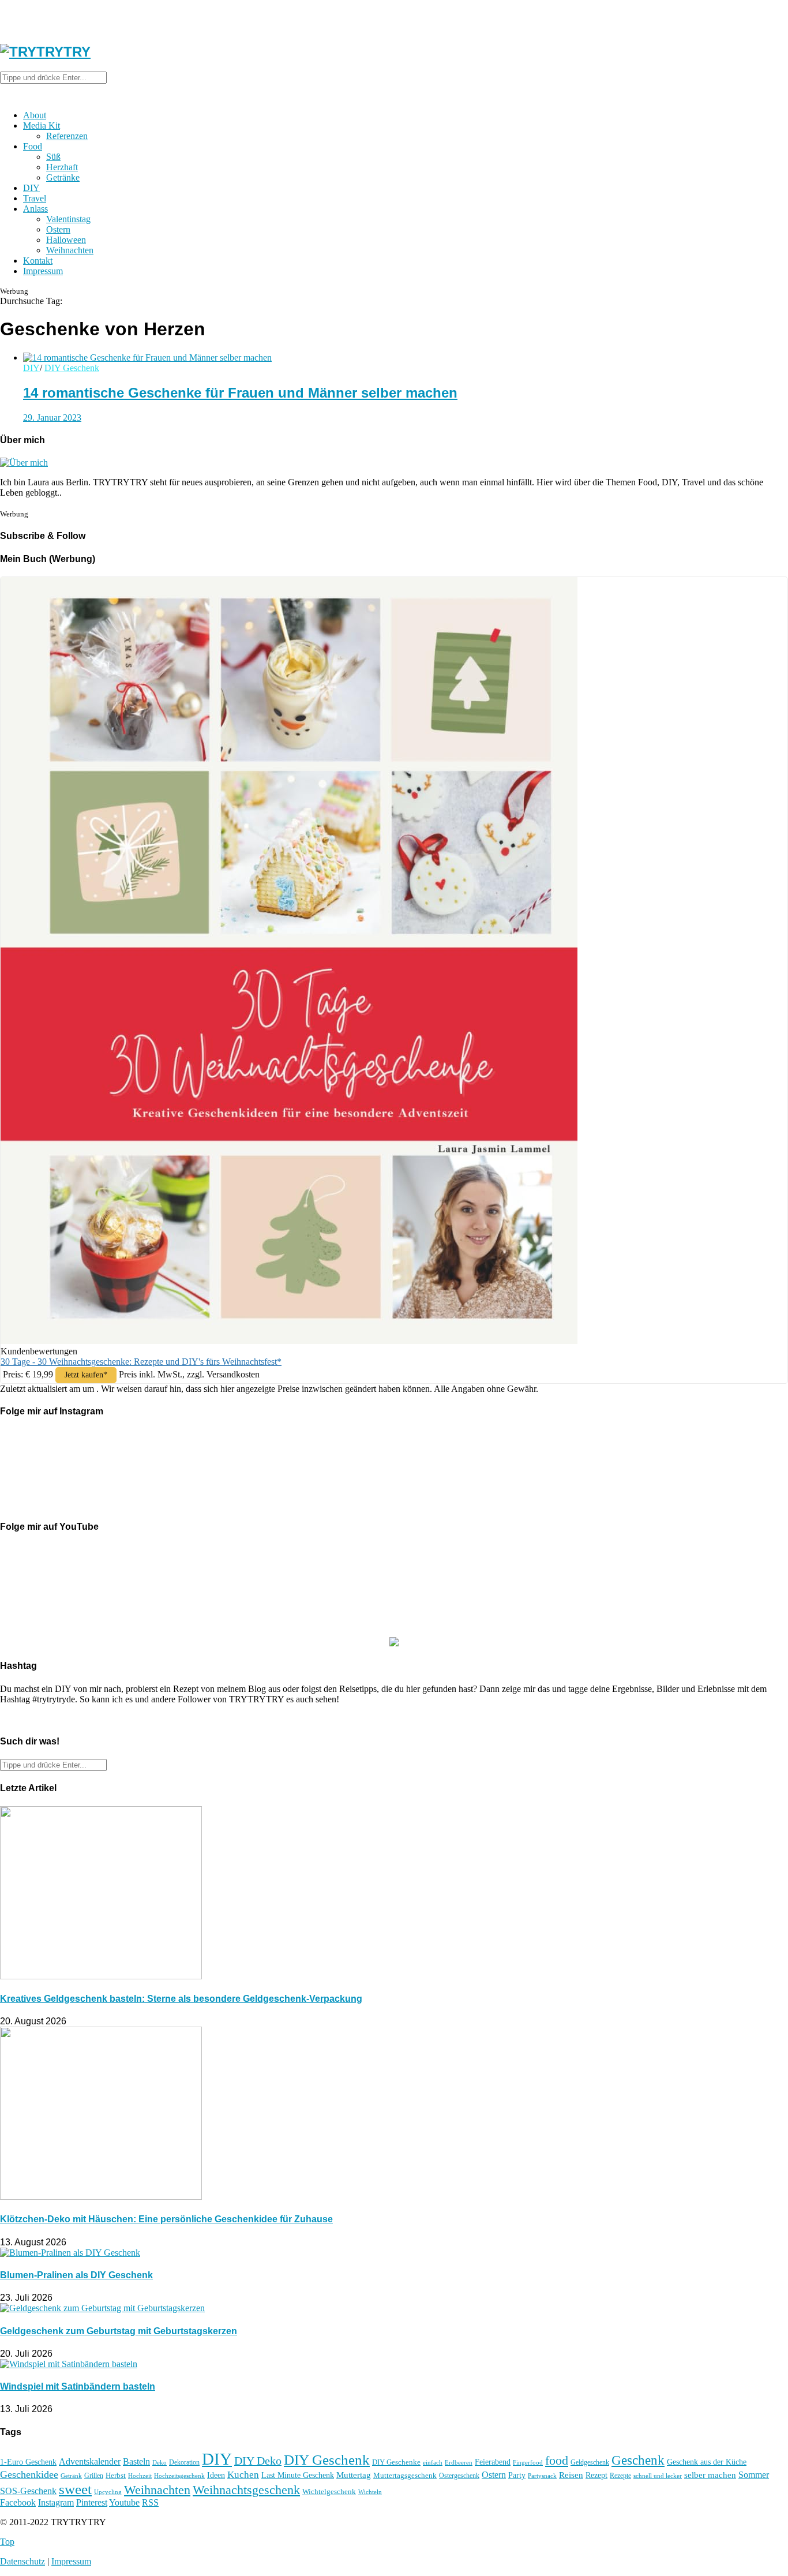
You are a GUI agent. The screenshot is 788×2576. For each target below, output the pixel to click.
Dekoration (184, 2463)
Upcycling (108, 2492)
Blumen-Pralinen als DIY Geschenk (76, 2275)
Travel (35, 198)
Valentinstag (68, 219)
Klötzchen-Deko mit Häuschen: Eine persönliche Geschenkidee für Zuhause (166, 2219)
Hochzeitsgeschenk (179, 2476)
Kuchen (243, 2475)
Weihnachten (70, 250)
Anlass (35, 209)
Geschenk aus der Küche (707, 2462)
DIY (31, 188)
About (35, 115)
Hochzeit (140, 2476)
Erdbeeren (459, 2463)
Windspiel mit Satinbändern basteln (78, 2386)
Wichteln (370, 2492)
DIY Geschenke (396, 2462)
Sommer (754, 2475)
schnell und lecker (658, 2476)
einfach (433, 2462)
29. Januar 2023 (52, 418)
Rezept (596, 2475)
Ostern (58, 229)
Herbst (116, 2476)
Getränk (71, 2476)
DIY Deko (258, 2461)
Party (517, 2475)
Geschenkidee (29, 2474)
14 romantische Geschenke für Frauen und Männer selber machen (240, 393)
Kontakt (38, 261)
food (557, 2461)
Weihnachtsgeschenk (246, 2490)
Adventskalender (90, 2461)
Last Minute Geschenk (298, 2475)
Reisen (571, 2475)
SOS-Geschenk (28, 2491)
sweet (75, 2489)
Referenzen (67, 136)
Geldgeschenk (590, 2462)
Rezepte (620, 2476)
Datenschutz (22, 2561)
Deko (160, 2462)
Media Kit (42, 126)
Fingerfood (528, 2462)
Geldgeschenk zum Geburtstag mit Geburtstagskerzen (119, 2331)
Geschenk (638, 2460)
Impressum (43, 271)
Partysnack (542, 2476)
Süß (53, 157)
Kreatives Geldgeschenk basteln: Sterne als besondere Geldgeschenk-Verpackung (181, 1999)
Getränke (63, 177)
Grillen (94, 2476)
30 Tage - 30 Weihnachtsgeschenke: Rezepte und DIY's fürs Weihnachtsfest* (141, 1362)
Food (33, 146)
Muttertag (354, 2475)
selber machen (710, 2475)
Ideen (216, 2475)
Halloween (66, 240)
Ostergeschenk (459, 2476)
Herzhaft (62, 167)
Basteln (136, 2461)
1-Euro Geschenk (28, 2462)
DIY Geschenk (72, 368)
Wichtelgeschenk (329, 2492)
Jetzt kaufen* (86, 1375)
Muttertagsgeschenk (405, 2476)
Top (7, 2542)
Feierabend (493, 2462)
